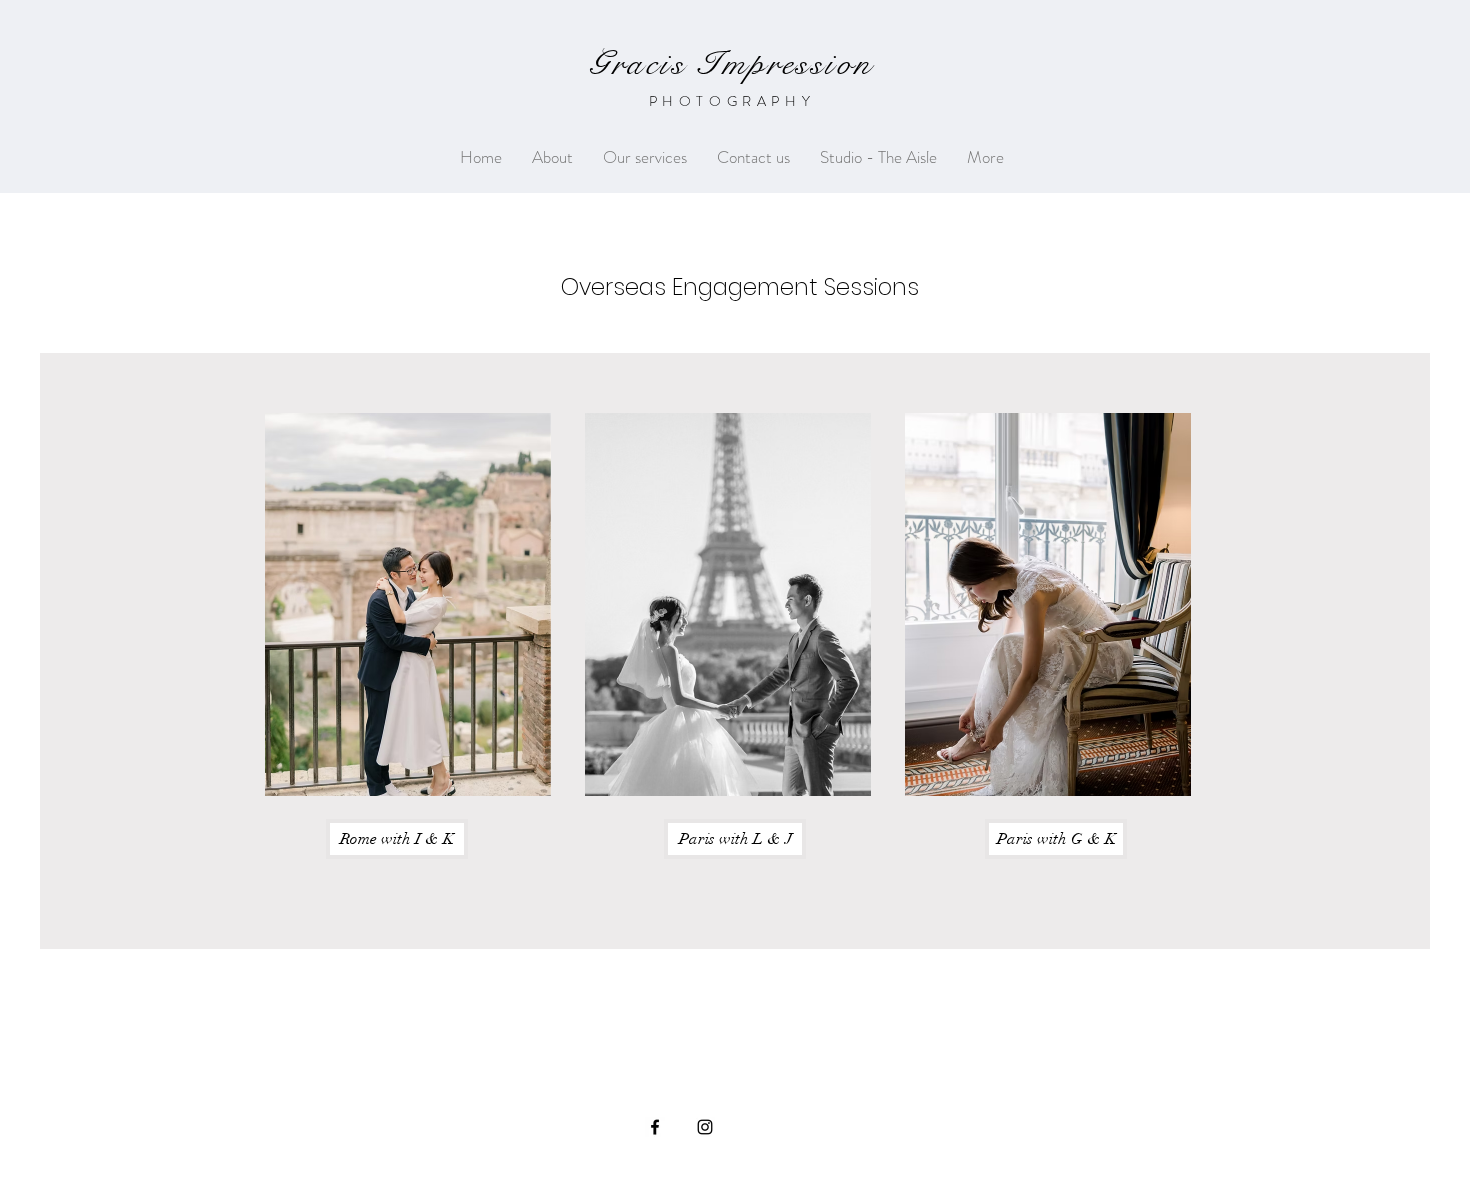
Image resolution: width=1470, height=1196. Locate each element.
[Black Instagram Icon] (705, 1127)
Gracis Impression (731, 64)
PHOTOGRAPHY (732, 101)
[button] (645, 157)
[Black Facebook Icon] (655, 1127)
